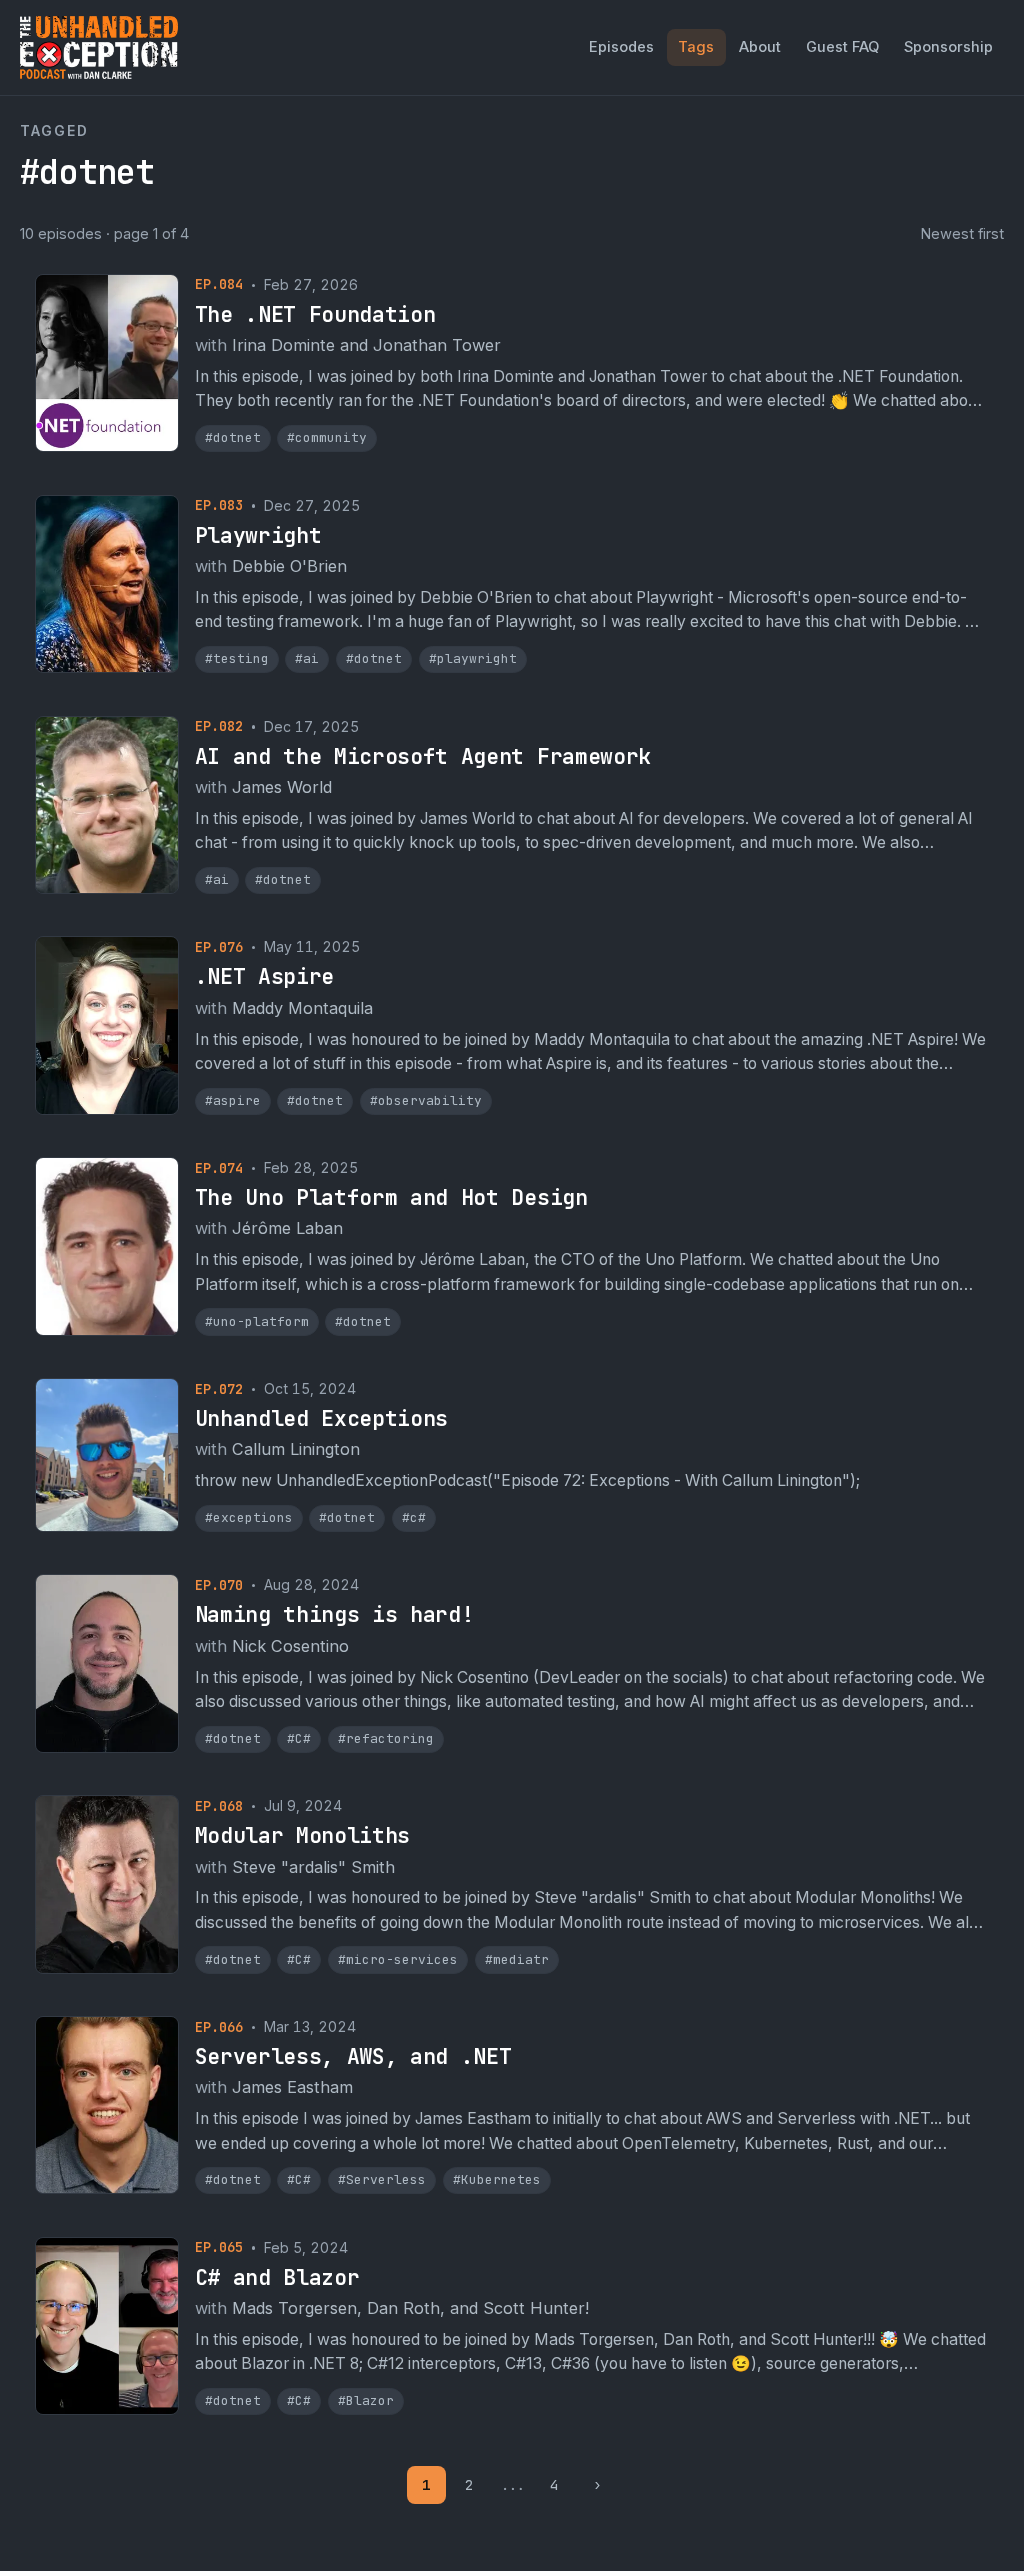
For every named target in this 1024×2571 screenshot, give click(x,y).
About (760, 47)
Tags (696, 47)
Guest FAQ (842, 47)
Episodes (621, 47)
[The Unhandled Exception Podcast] (99, 47)
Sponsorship (948, 47)
